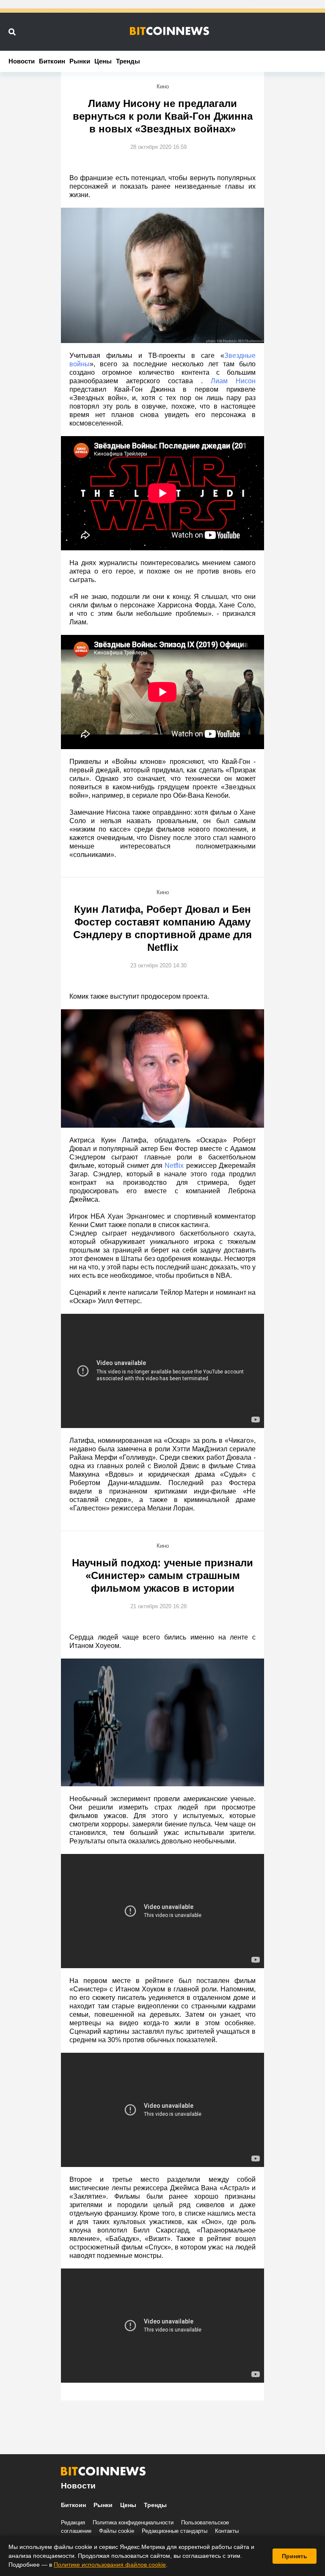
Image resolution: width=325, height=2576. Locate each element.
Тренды (128, 61)
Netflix (174, 1166)
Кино (163, 87)
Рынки (80, 61)
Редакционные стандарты (175, 2531)
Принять (295, 2556)
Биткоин (52, 61)
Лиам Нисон (233, 381)
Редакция (73, 2522)
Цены (103, 61)
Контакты (227, 2531)
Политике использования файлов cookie (110, 2565)
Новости (22, 61)
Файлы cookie (117, 2531)
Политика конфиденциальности (133, 2522)
